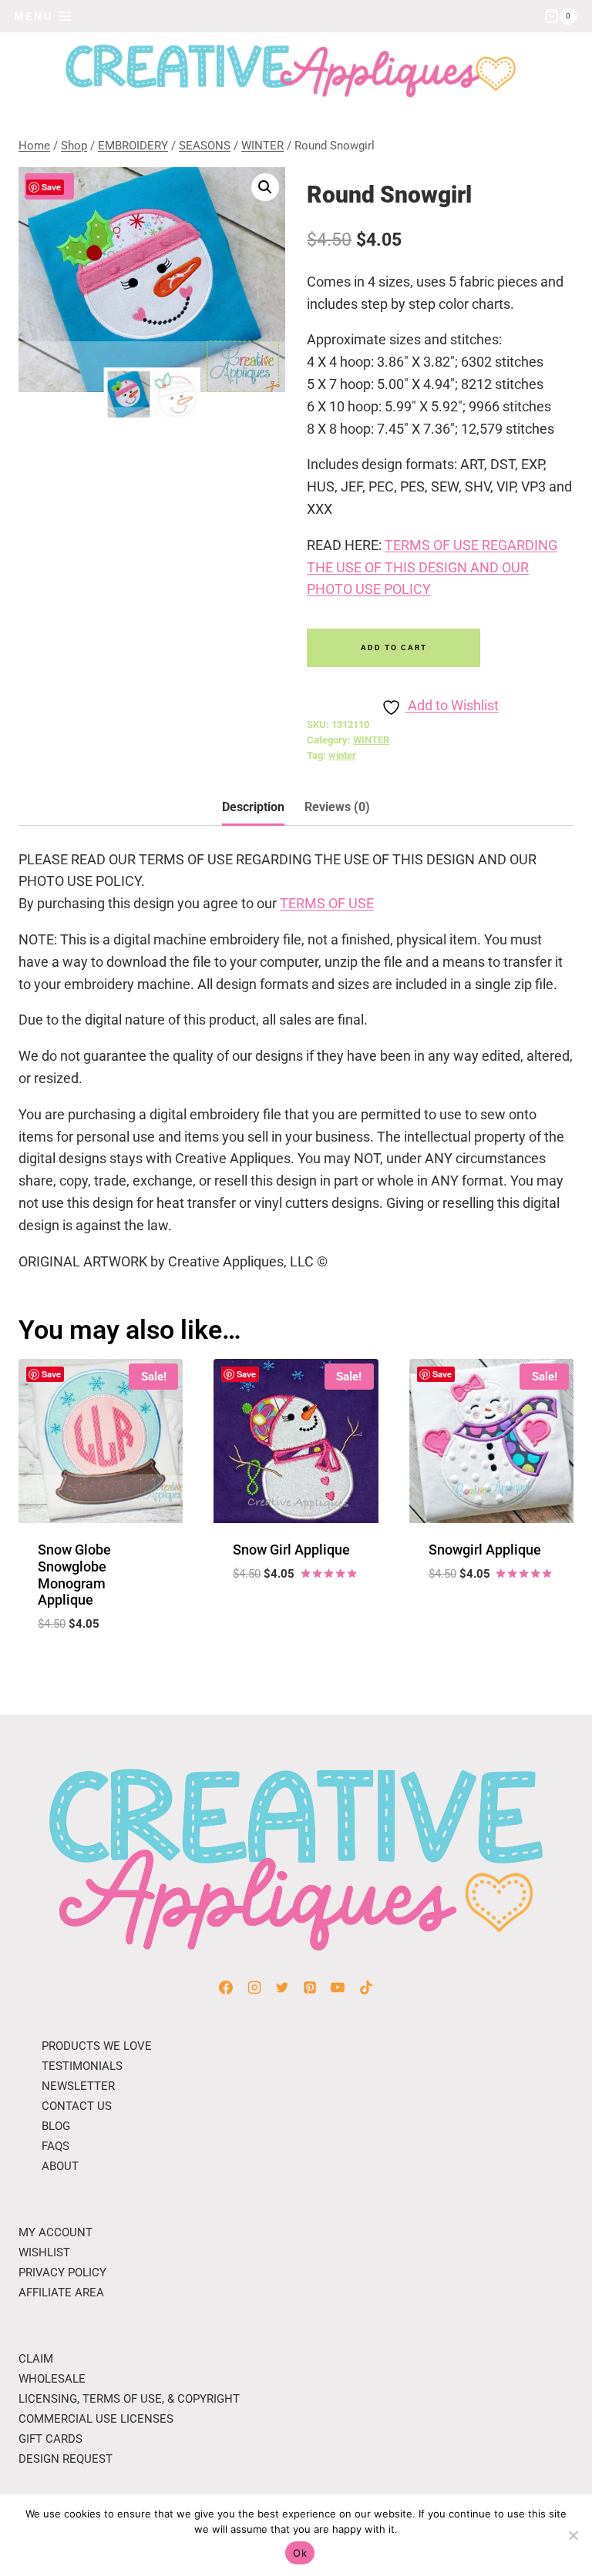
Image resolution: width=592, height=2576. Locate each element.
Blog (56, 2126)
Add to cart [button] (296, 1619)
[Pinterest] (310, 1987)
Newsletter (78, 2086)
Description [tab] (253, 807)
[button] (265, 187)
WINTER (371, 740)
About (60, 2166)
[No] (573, 2535)
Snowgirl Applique (485, 1550)
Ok (300, 2553)
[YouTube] (338, 1987)
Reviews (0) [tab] (337, 807)
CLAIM (36, 2359)
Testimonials (82, 2066)
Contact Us (77, 2106)
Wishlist (44, 2252)
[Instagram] (254, 1987)
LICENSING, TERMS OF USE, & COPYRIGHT (129, 2399)
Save (51, 187)
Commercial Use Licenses (96, 2419)
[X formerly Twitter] (282, 1987)
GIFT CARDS (50, 2439)
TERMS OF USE (327, 903)
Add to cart (394, 647)
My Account (55, 2232)
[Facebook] (226, 1987)
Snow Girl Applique (291, 1550)
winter (342, 755)
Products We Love (97, 2046)
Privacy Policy (62, 2272)
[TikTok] (366, 1987)
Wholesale (52, 2379)
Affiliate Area (61, 2293)
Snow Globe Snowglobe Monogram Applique (74, 1575)
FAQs (55, 2146)
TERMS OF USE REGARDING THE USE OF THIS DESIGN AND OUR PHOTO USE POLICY (432, 567)
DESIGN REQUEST (66, 2459)
